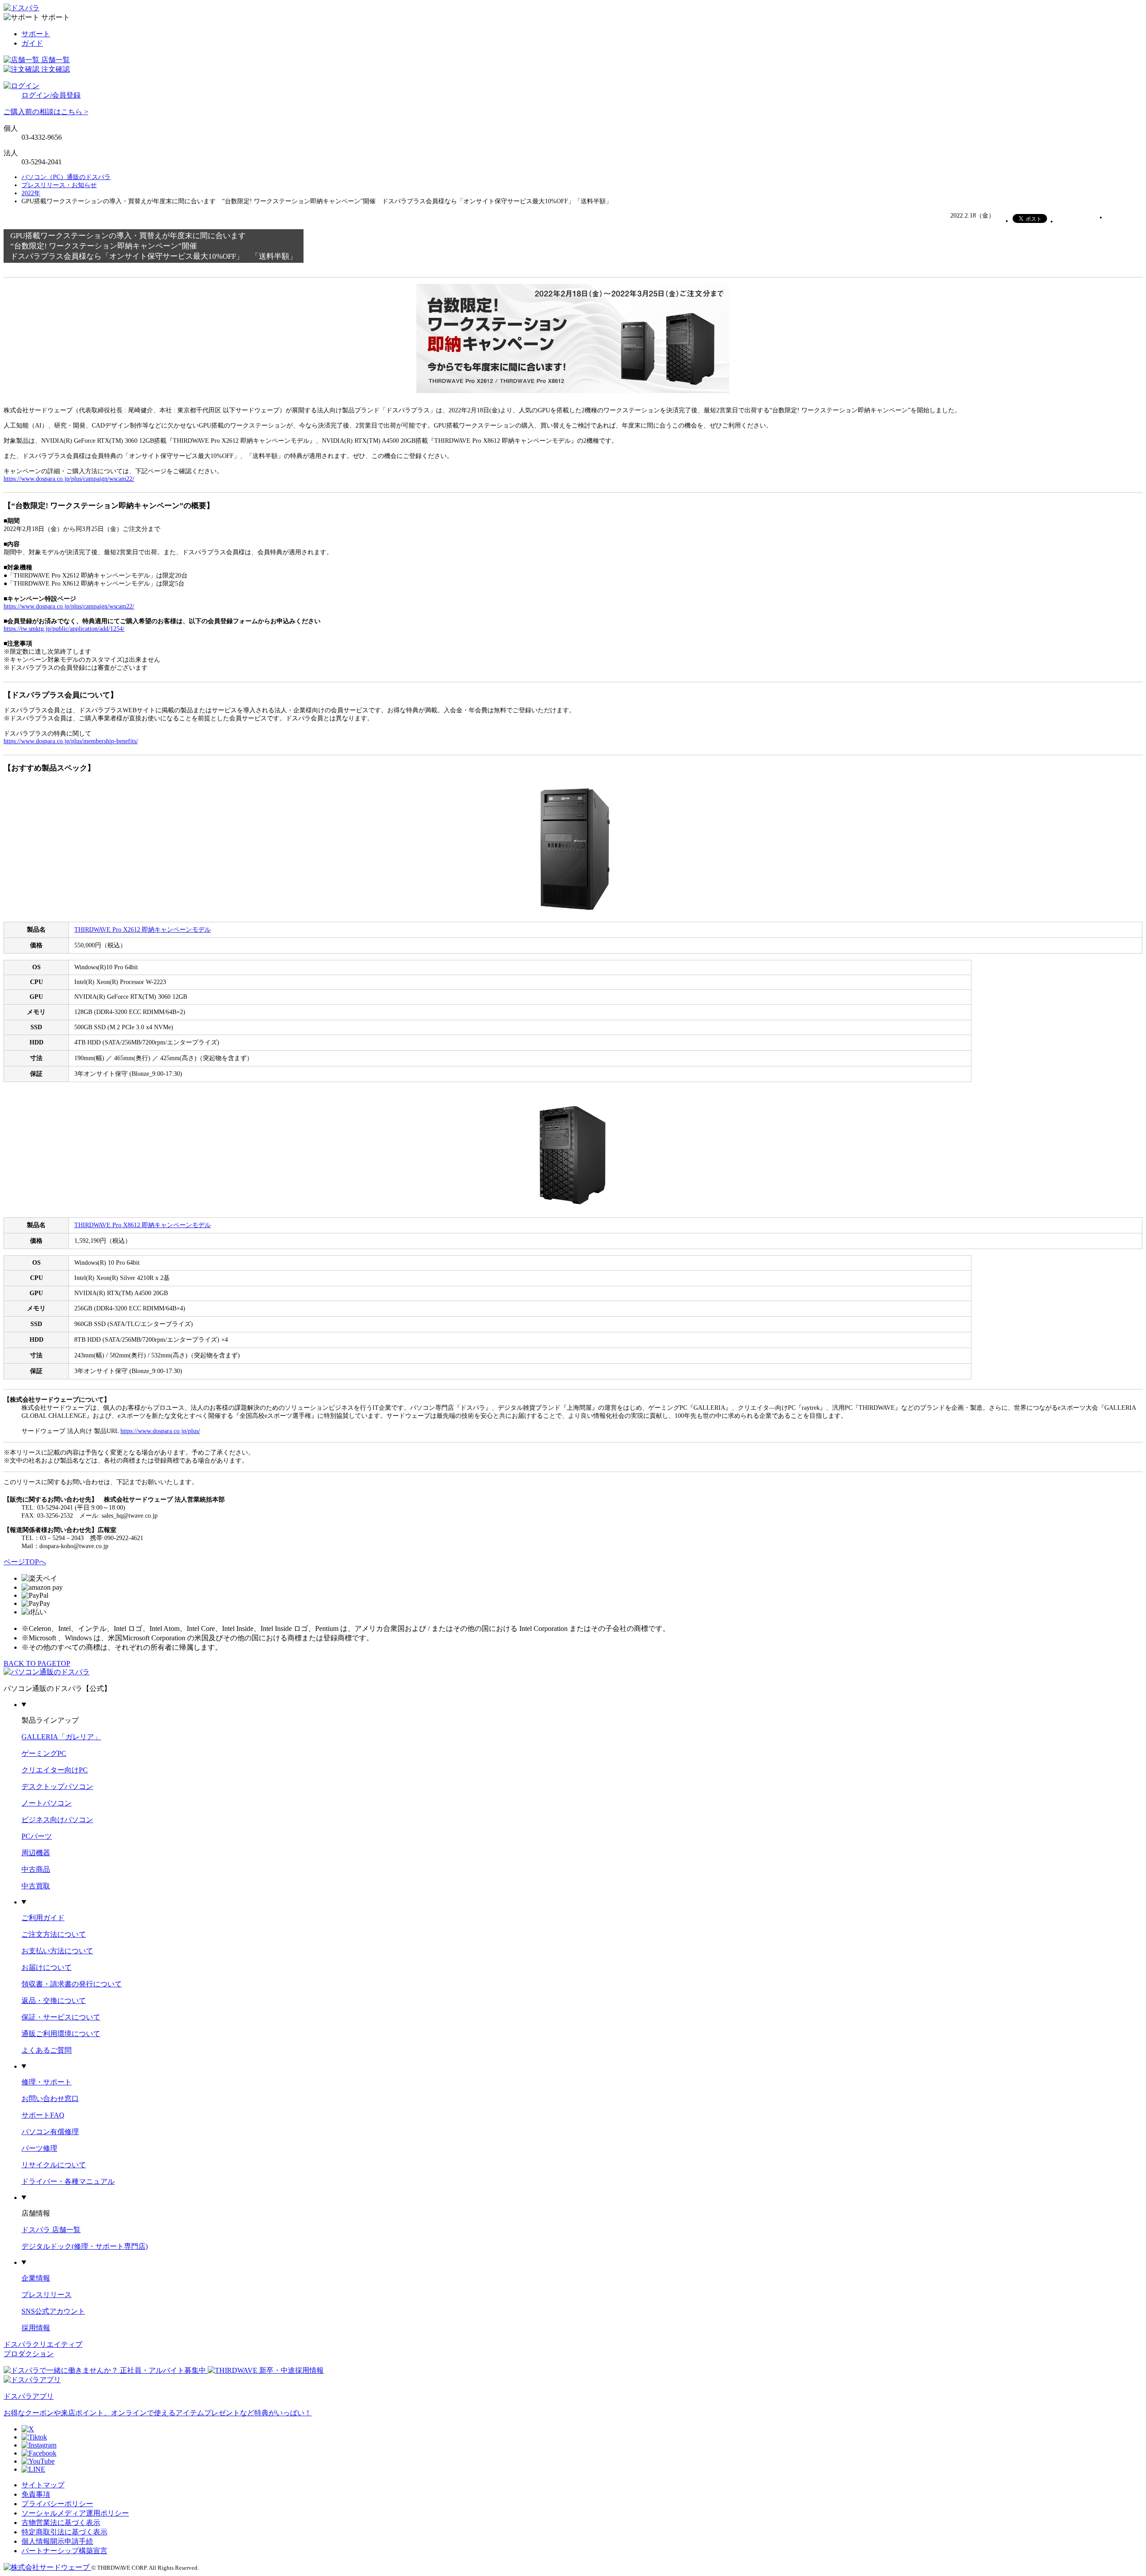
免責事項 (36, 2494)
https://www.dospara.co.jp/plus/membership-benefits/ (71, 741)
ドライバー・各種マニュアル (68, 2181)
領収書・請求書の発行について (72, 1984)
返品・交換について (54, 2000)
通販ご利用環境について (61, 2034)
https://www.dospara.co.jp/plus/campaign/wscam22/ (69, 479)
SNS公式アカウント (53, 2311)
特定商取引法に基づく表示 (64, 2532)
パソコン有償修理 (50, 2132)
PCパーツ (37, 1836)
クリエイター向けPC (55, 1770)
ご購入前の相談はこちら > (46, 112)
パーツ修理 (39, 2148)
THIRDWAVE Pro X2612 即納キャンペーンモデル (143, 930)
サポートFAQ (43, 2115)
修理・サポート (47, 2082)
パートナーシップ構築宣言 (64, 2551)
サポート (36, 34)
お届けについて (47, 1967)
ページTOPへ (25, 1562)
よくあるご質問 (47, 2050)
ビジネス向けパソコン (57, 1820)
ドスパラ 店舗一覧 (51, 2230)
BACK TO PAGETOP (37, 1663)
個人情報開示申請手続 (57, 2541)
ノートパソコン (47, 1803)
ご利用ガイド (43, 1918)
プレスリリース (47, 2295)
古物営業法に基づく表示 (61, 2523)
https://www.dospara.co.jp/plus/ (160, 1431)
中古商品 (36, 1869)
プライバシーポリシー (57, 2504)
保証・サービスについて (61, 2017)
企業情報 (36, 2278)
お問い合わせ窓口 (50, 2099)
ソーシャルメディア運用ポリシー (75, 2513)
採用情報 (36, 2328)
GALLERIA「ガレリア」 (61, 1737)
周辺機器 (36, 1853)
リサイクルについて (54, 2165)
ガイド (32, 43)
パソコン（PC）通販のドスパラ (66, 177)
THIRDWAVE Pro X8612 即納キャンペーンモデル (143, 1225)
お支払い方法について (57, 1951)
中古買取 (36, 1886)
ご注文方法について (54, 1934)
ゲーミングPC (44, 1753)
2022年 (31, 193)
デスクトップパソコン (57, 1787)
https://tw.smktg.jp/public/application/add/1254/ (64, 629)
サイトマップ (43, 2485)
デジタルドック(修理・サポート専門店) (85, 2246)
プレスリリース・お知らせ (59, 185)
